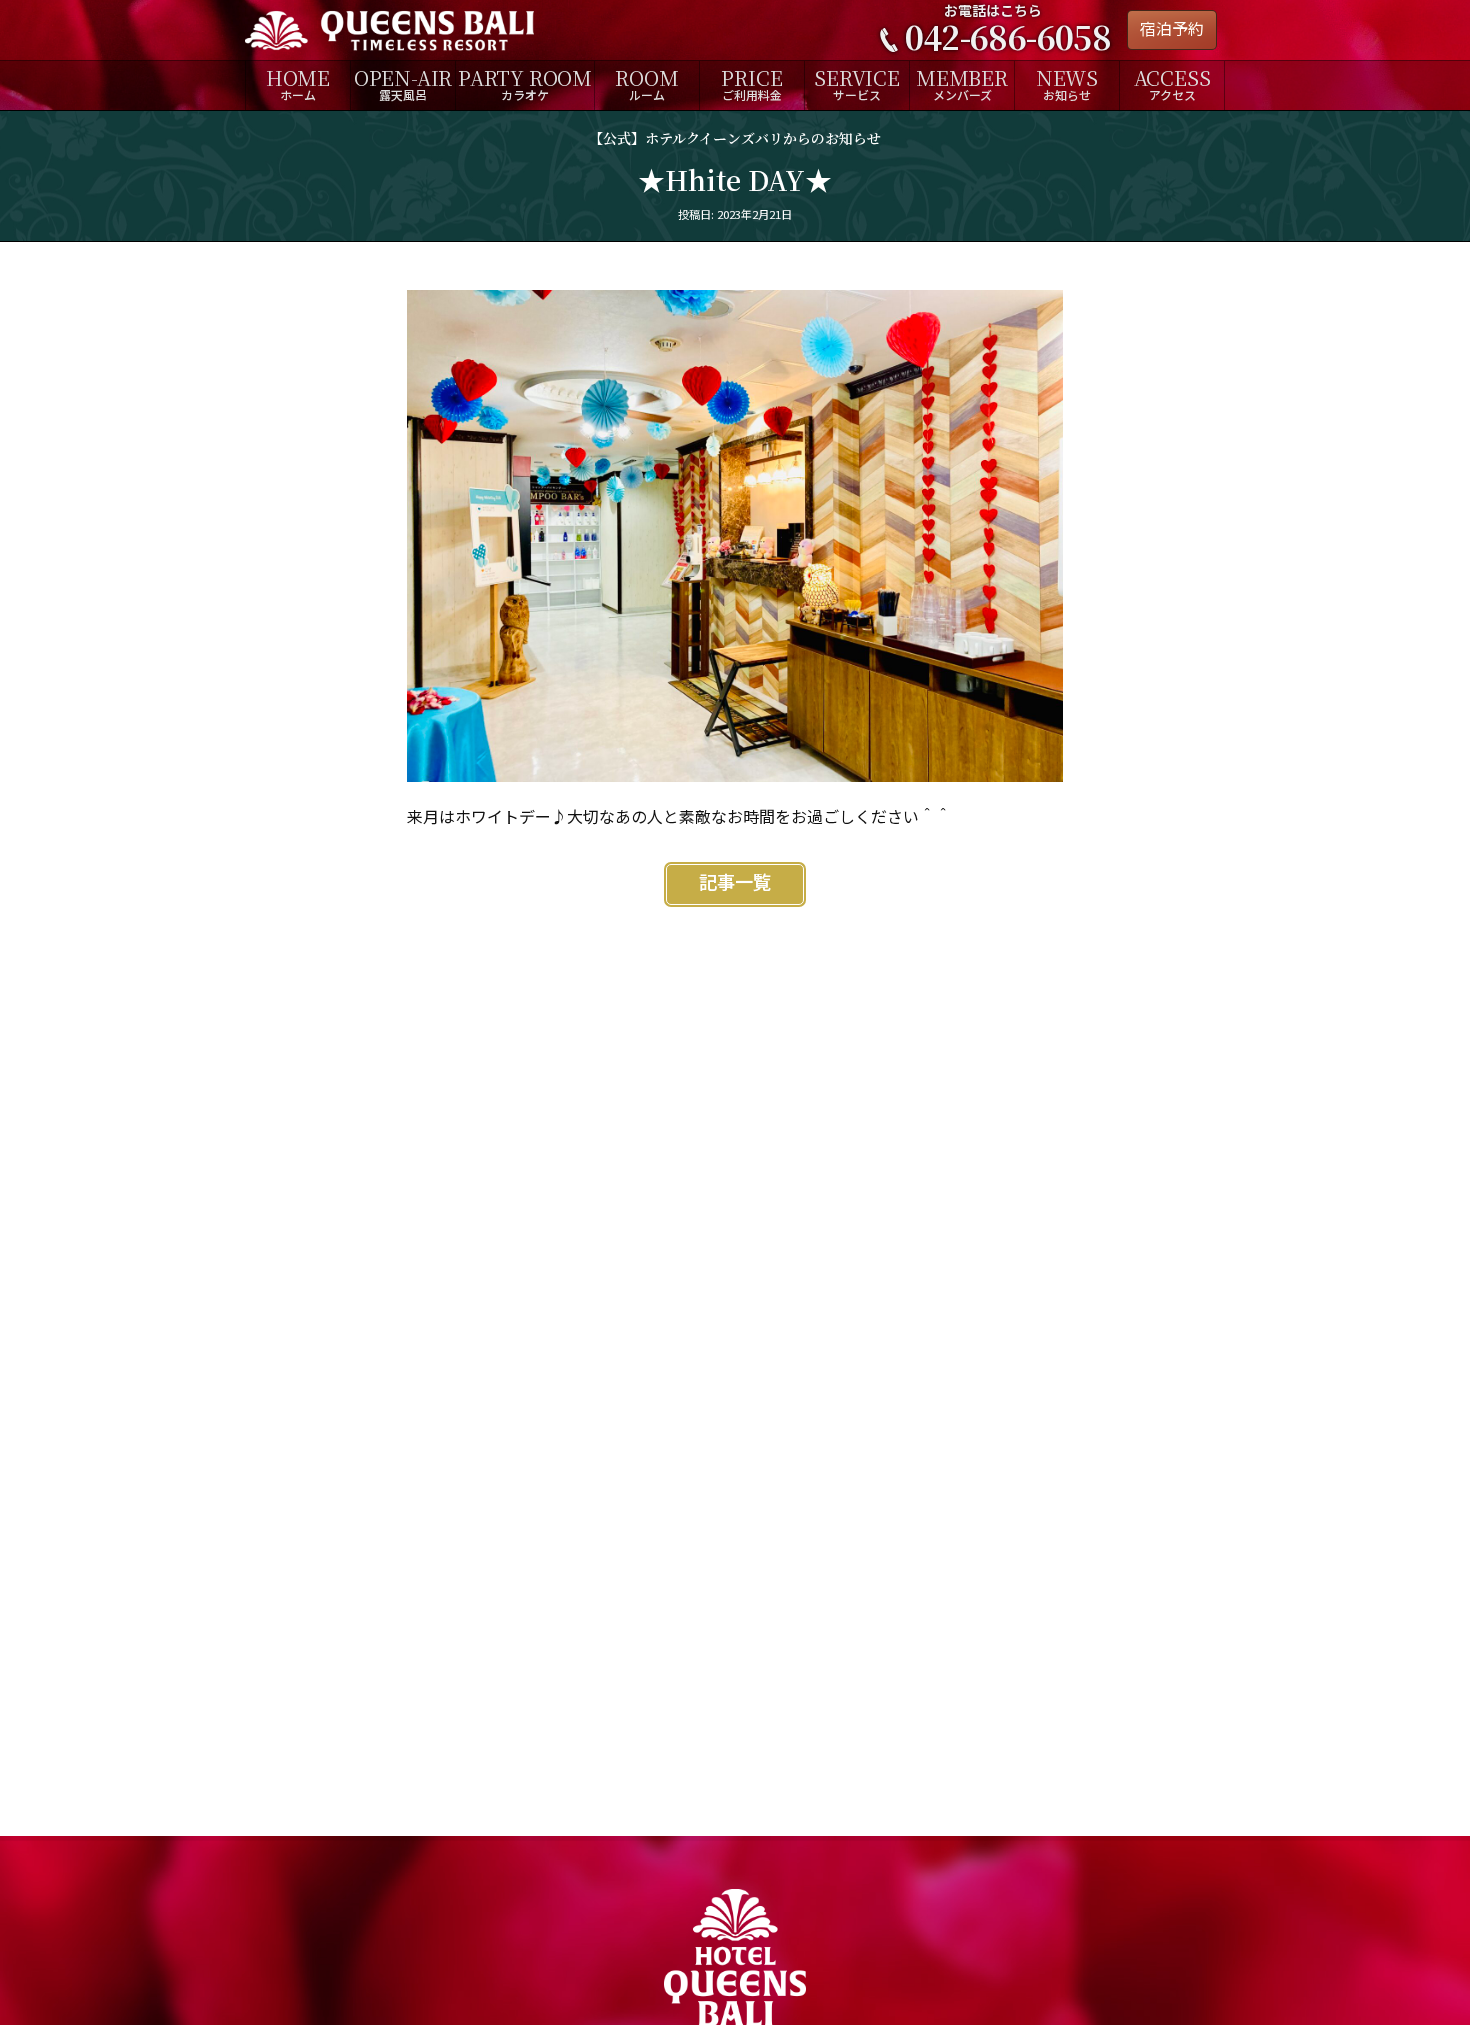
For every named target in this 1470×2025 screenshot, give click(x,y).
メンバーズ (962, 83)
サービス (857, 83)
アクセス (1172, 83)
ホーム (298, 83)
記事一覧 (735, 883)
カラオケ (525, 83)
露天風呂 (403, 83)
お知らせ (1067, 83)
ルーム (646, 83)
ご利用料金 (751, 83)
